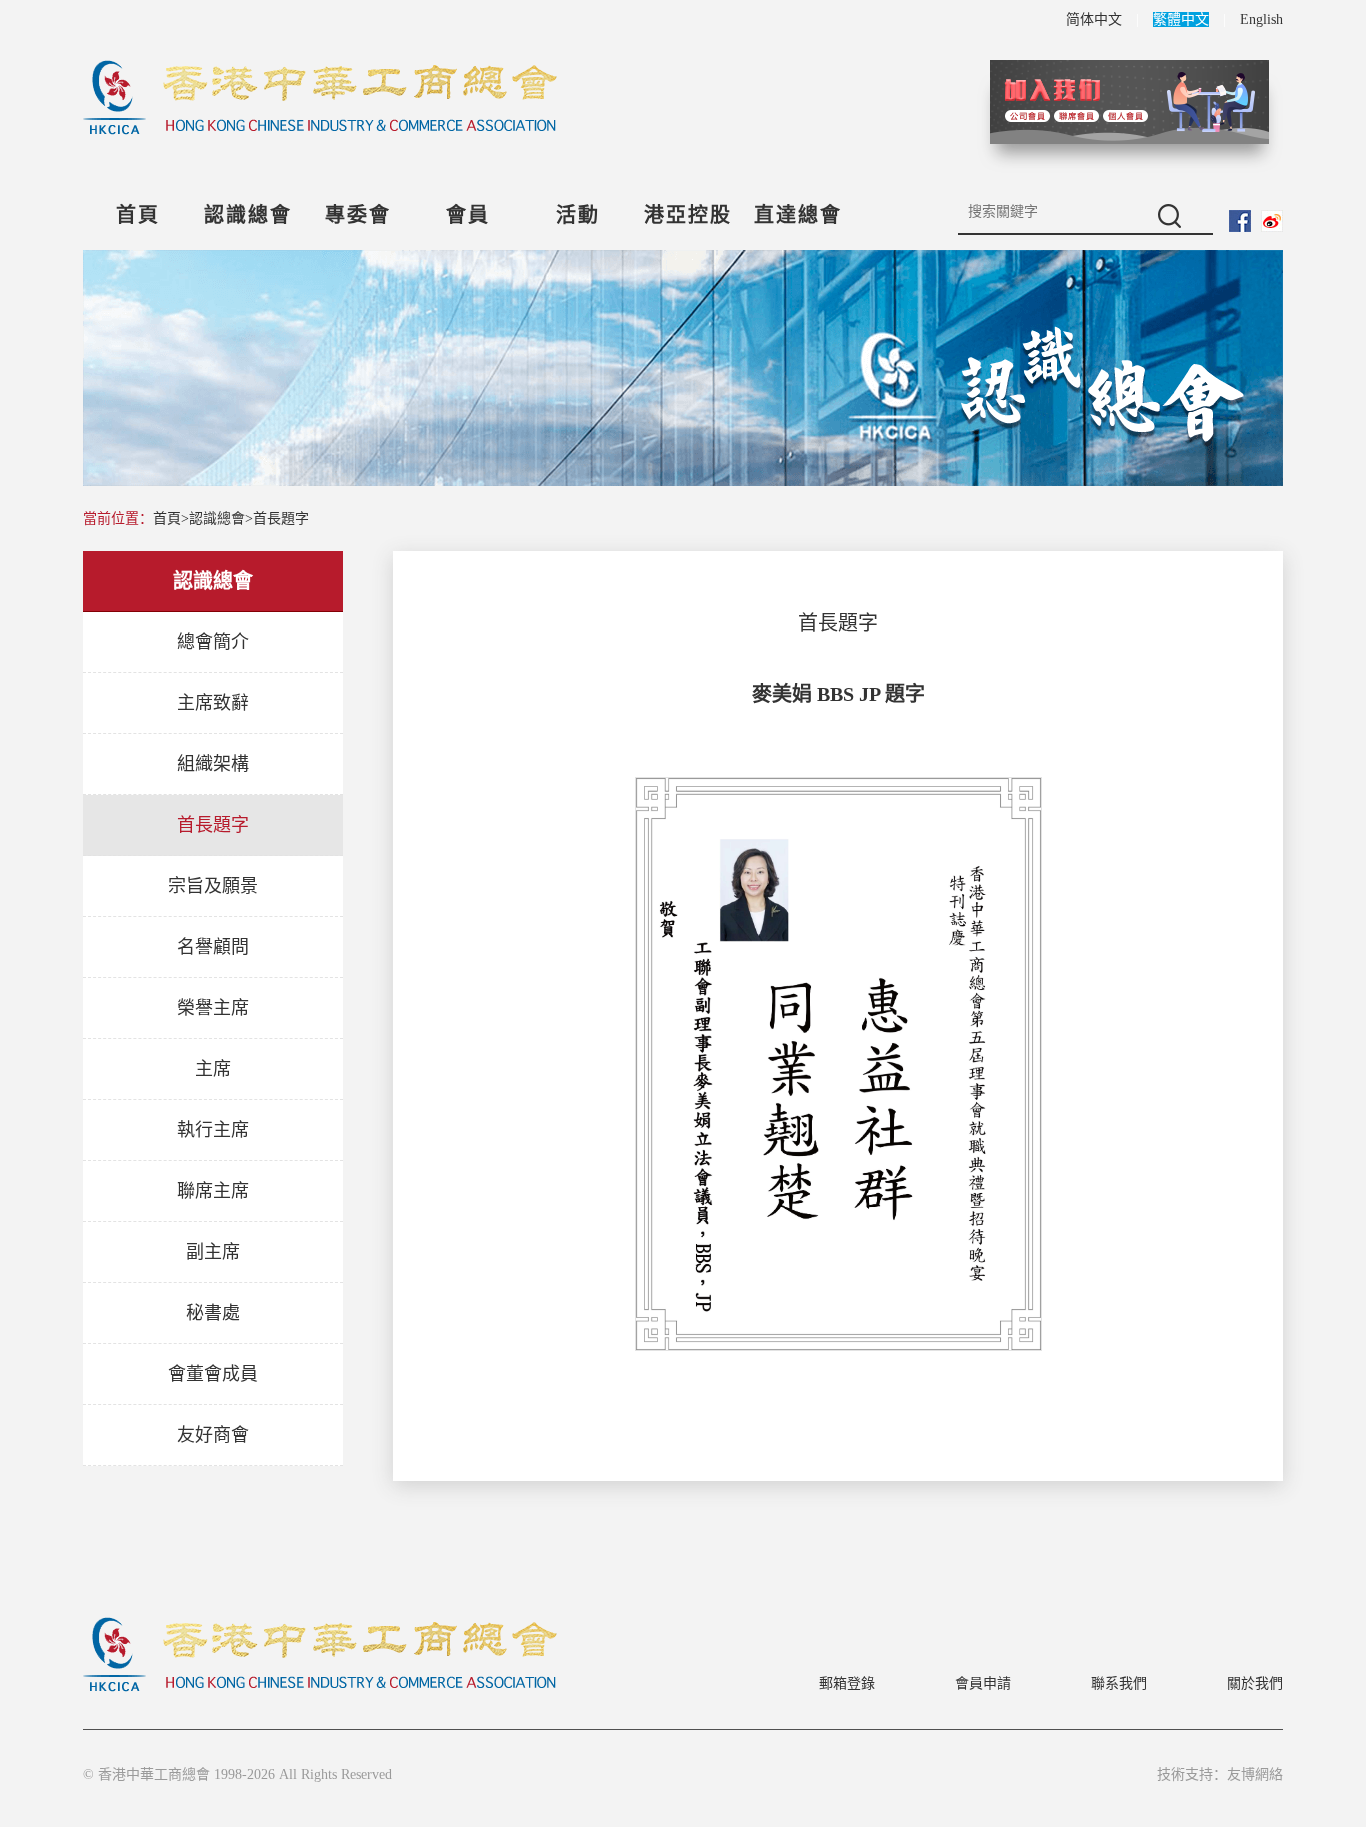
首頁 (138, 215)
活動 (578, 215)
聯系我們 (1119, 1683)
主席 (213, 1069)
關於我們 (1255, 1683)
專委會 (358, 215)
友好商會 (213, 1435)
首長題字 (281, 518)
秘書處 (213, 1313)
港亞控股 (688, 215)
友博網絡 (1255, 1774)
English (1261, 19)
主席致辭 (213, 703)
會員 (468, 215)
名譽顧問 (213, 947)
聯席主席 (213, 1191)
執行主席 (213, 1130)
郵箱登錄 (847, 1683)
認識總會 (248, 215)
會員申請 (983, 1683)
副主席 (213, 1252)
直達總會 (798, 215)
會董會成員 (213, 1374)
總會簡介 (213, 642)
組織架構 (213, 764)
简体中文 (1094, 19)
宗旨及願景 (213, 886)
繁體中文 (1181, 19)
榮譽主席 (213, 1008)
